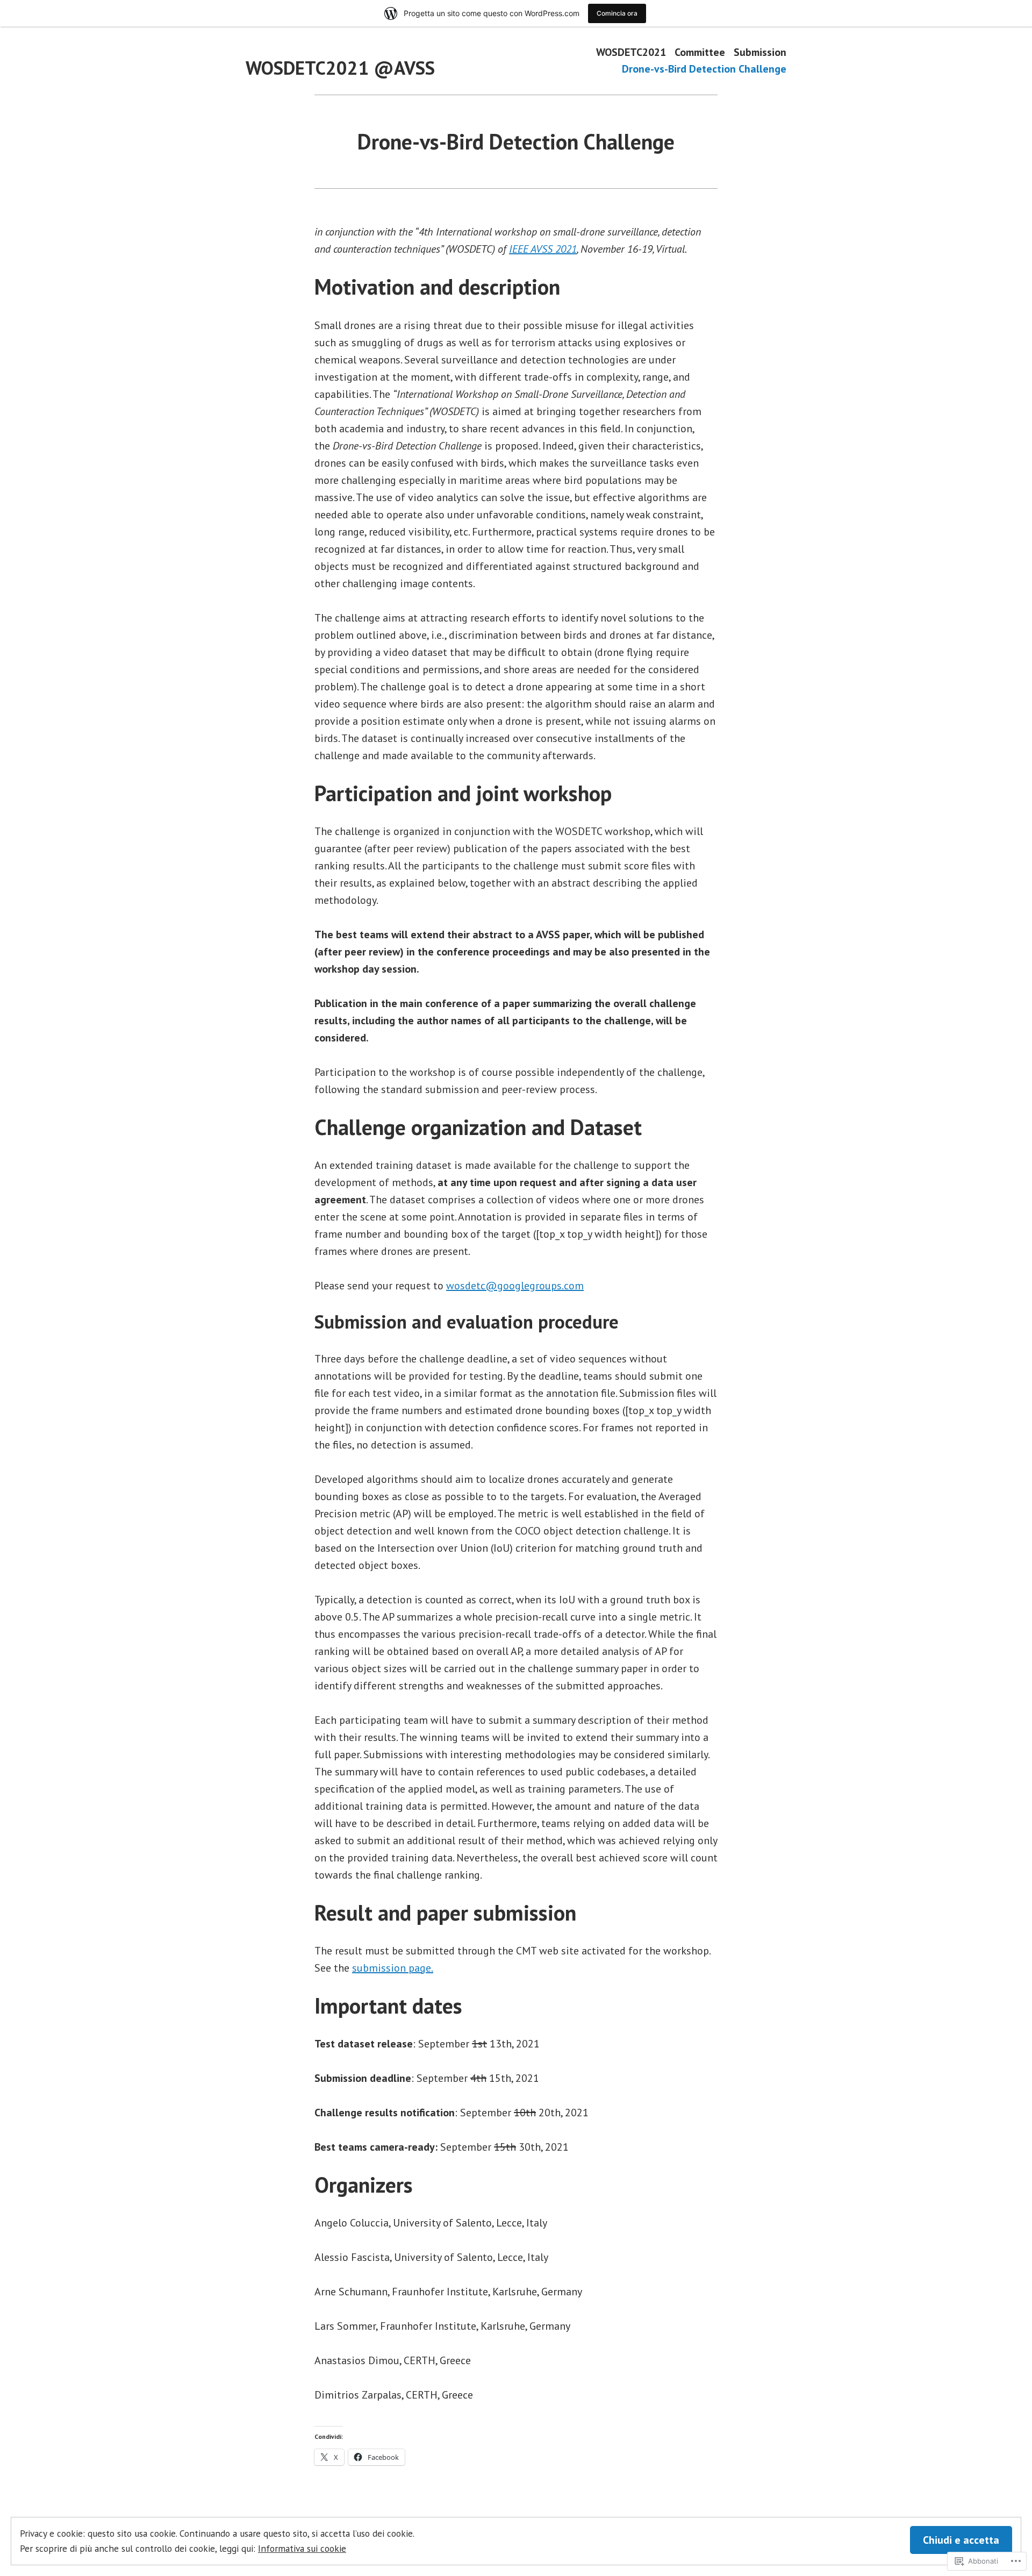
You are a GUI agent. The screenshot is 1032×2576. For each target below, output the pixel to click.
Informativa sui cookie (302, 2548)
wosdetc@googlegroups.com (515, 1286)
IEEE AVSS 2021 (543, 249)
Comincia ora (617, 13)
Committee (700, 52)
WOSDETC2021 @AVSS (340, 68)
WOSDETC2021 (631, 52)
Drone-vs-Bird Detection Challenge (704, 69)
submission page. (393, 1968)
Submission (760, 52)
